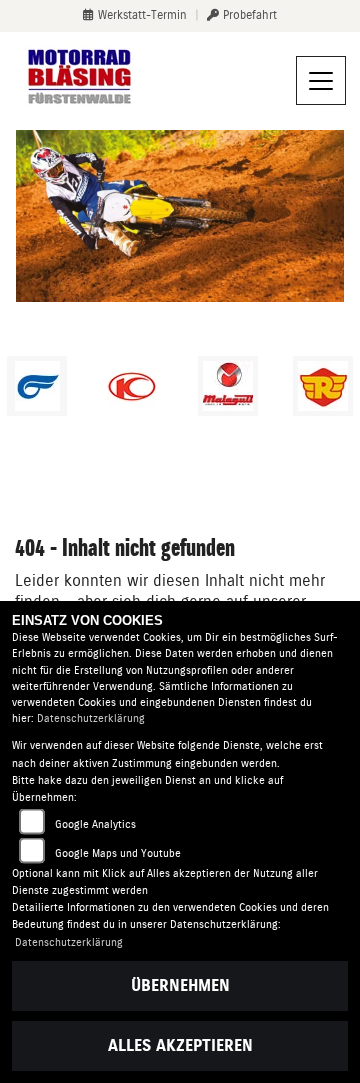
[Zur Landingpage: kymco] (132, 386)
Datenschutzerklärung (91, 718)
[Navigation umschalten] (321, 81)
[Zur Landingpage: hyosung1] (37, 386)
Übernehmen (180, 985)
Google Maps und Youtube (118, 853)
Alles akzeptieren (180, 1045)
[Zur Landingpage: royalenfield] (323, 386)
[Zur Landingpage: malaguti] (228, 386)
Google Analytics (95, 824)
